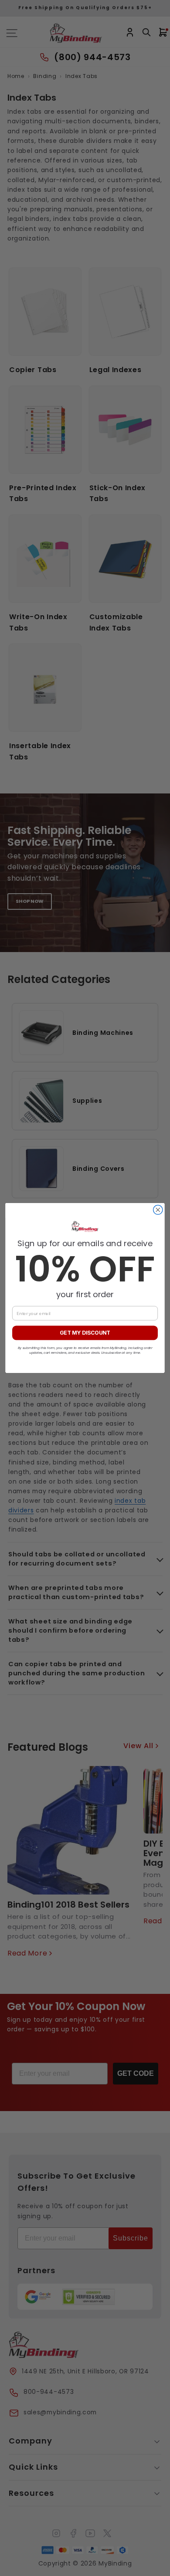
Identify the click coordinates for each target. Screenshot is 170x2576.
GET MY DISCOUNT (85, 1333)
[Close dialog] (158, 1210)
